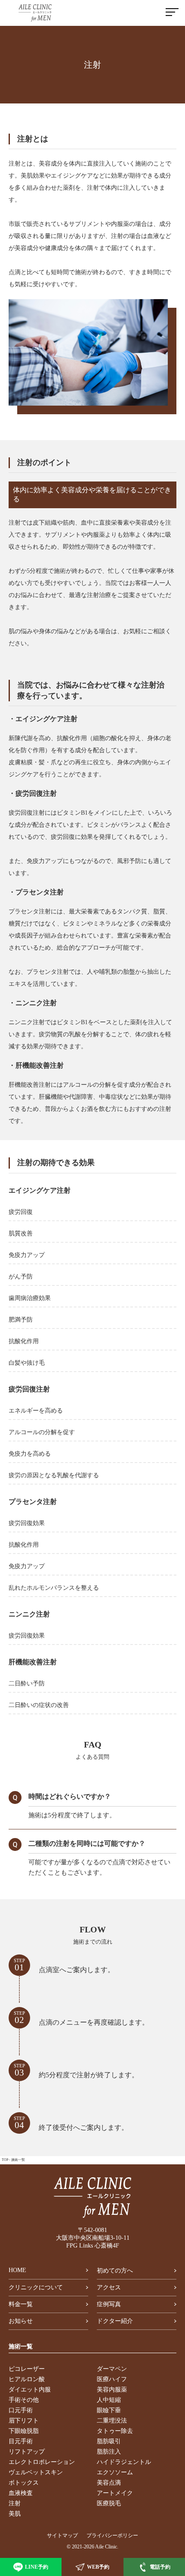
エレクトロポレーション (42, 2462)
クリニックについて (36, 2287)
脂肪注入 (109, 2452)
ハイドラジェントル (124, 2462)
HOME (17, 2270)
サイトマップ (62, 2535)
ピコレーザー (27, 2369)
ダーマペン (112, 2369)
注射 (15, 2503)
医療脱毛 (109, 2503)
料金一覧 (21, 2304)
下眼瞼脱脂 (24, 2431)
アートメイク (115, 2493)
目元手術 (21, 2441)
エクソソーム (115, 2472)
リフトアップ (27, 2452)
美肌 (15, 2514)
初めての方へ (115, 2271)
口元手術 (21, 2410)
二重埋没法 (112, 2421)
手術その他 (24, 2400)
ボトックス (24, 2483)
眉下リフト (24, 2421)
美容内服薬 (112, 2390)
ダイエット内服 (30, 2390)
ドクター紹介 (115, 2321)
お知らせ (21, 2321)
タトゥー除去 (115, 2431)
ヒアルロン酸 (27, 2379)
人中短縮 (109, 2400)
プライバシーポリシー (112, 2535)
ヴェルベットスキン (36, 2472)
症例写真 (109, 2304)
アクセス (109, 2287)
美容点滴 (109, 2483)
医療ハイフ (112, 2379)
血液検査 (21, 2493)
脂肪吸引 (109, 2441)
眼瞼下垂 (109, 2410)
